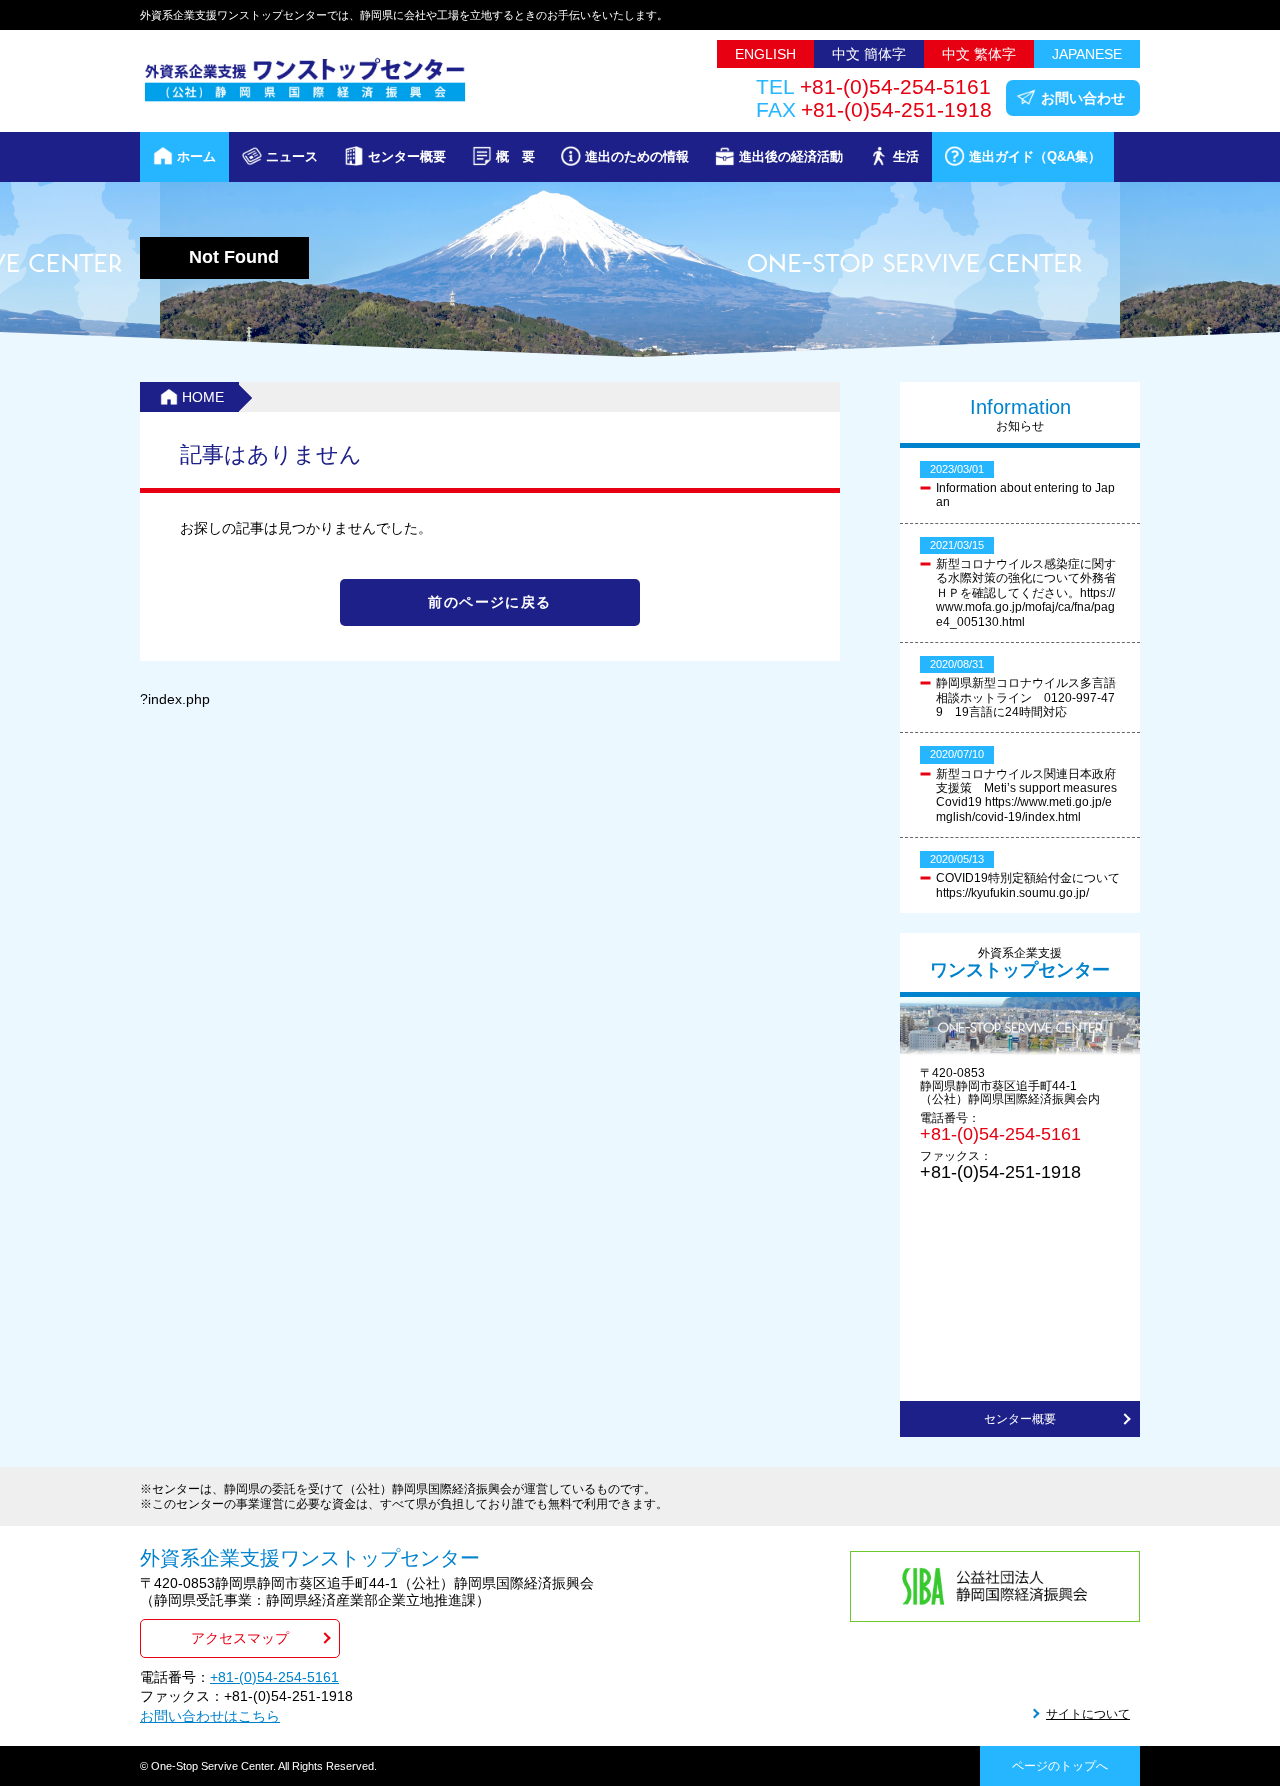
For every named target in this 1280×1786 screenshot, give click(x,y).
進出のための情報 (637, 156)
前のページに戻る (489, 602)
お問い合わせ (1083, 98)
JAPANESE (1087, 54)
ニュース (292, 156)
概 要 (515, 156)
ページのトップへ (1060, 1766)
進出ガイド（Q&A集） (1035, 156)
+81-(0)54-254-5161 (1000, 1134)
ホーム (196, 156)
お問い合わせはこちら (210, 1716)
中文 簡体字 (869, 54)
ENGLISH (765, 54)
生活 (906, 156)
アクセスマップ (240, 1638)
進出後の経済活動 (791, 156)
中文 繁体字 (979, 54)
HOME (203, 397)
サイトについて (1088, 1714)
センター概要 (407, 156)
